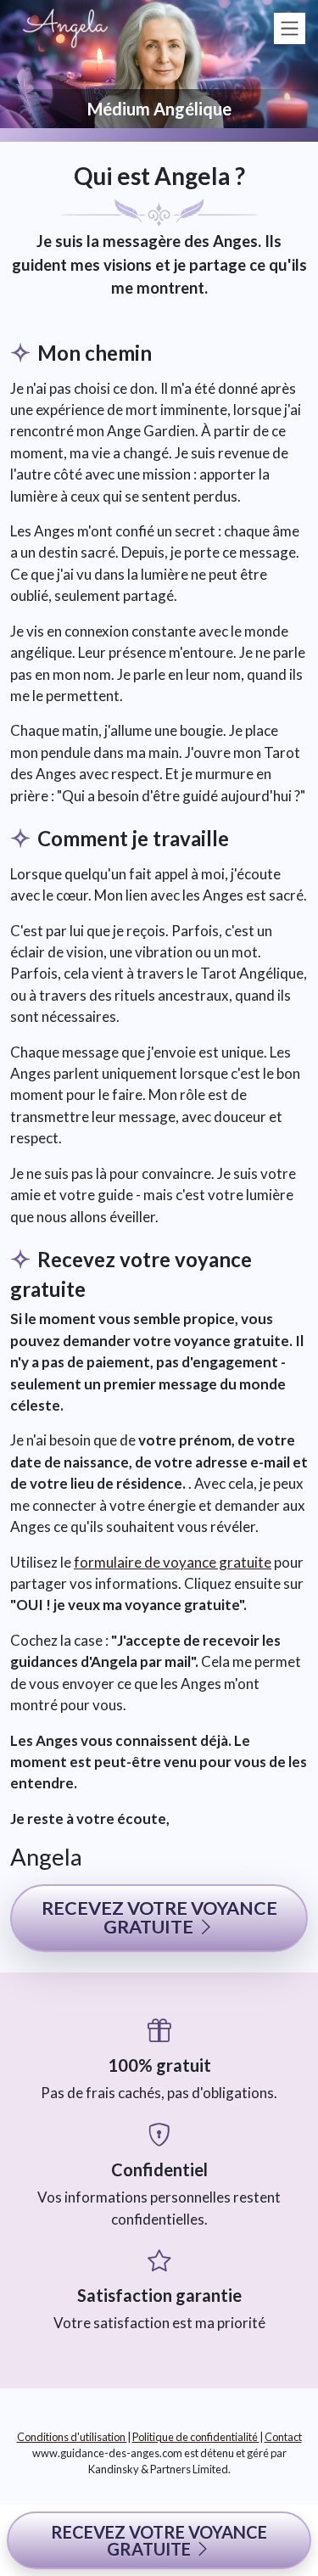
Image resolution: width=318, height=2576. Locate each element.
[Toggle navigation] (290, 28)
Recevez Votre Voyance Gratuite (159, 1917)
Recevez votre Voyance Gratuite (159, 2540)
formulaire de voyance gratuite (173, 1562)
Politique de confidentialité (196, 2437)
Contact (283, 2437)
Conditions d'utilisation (72, 2437)
